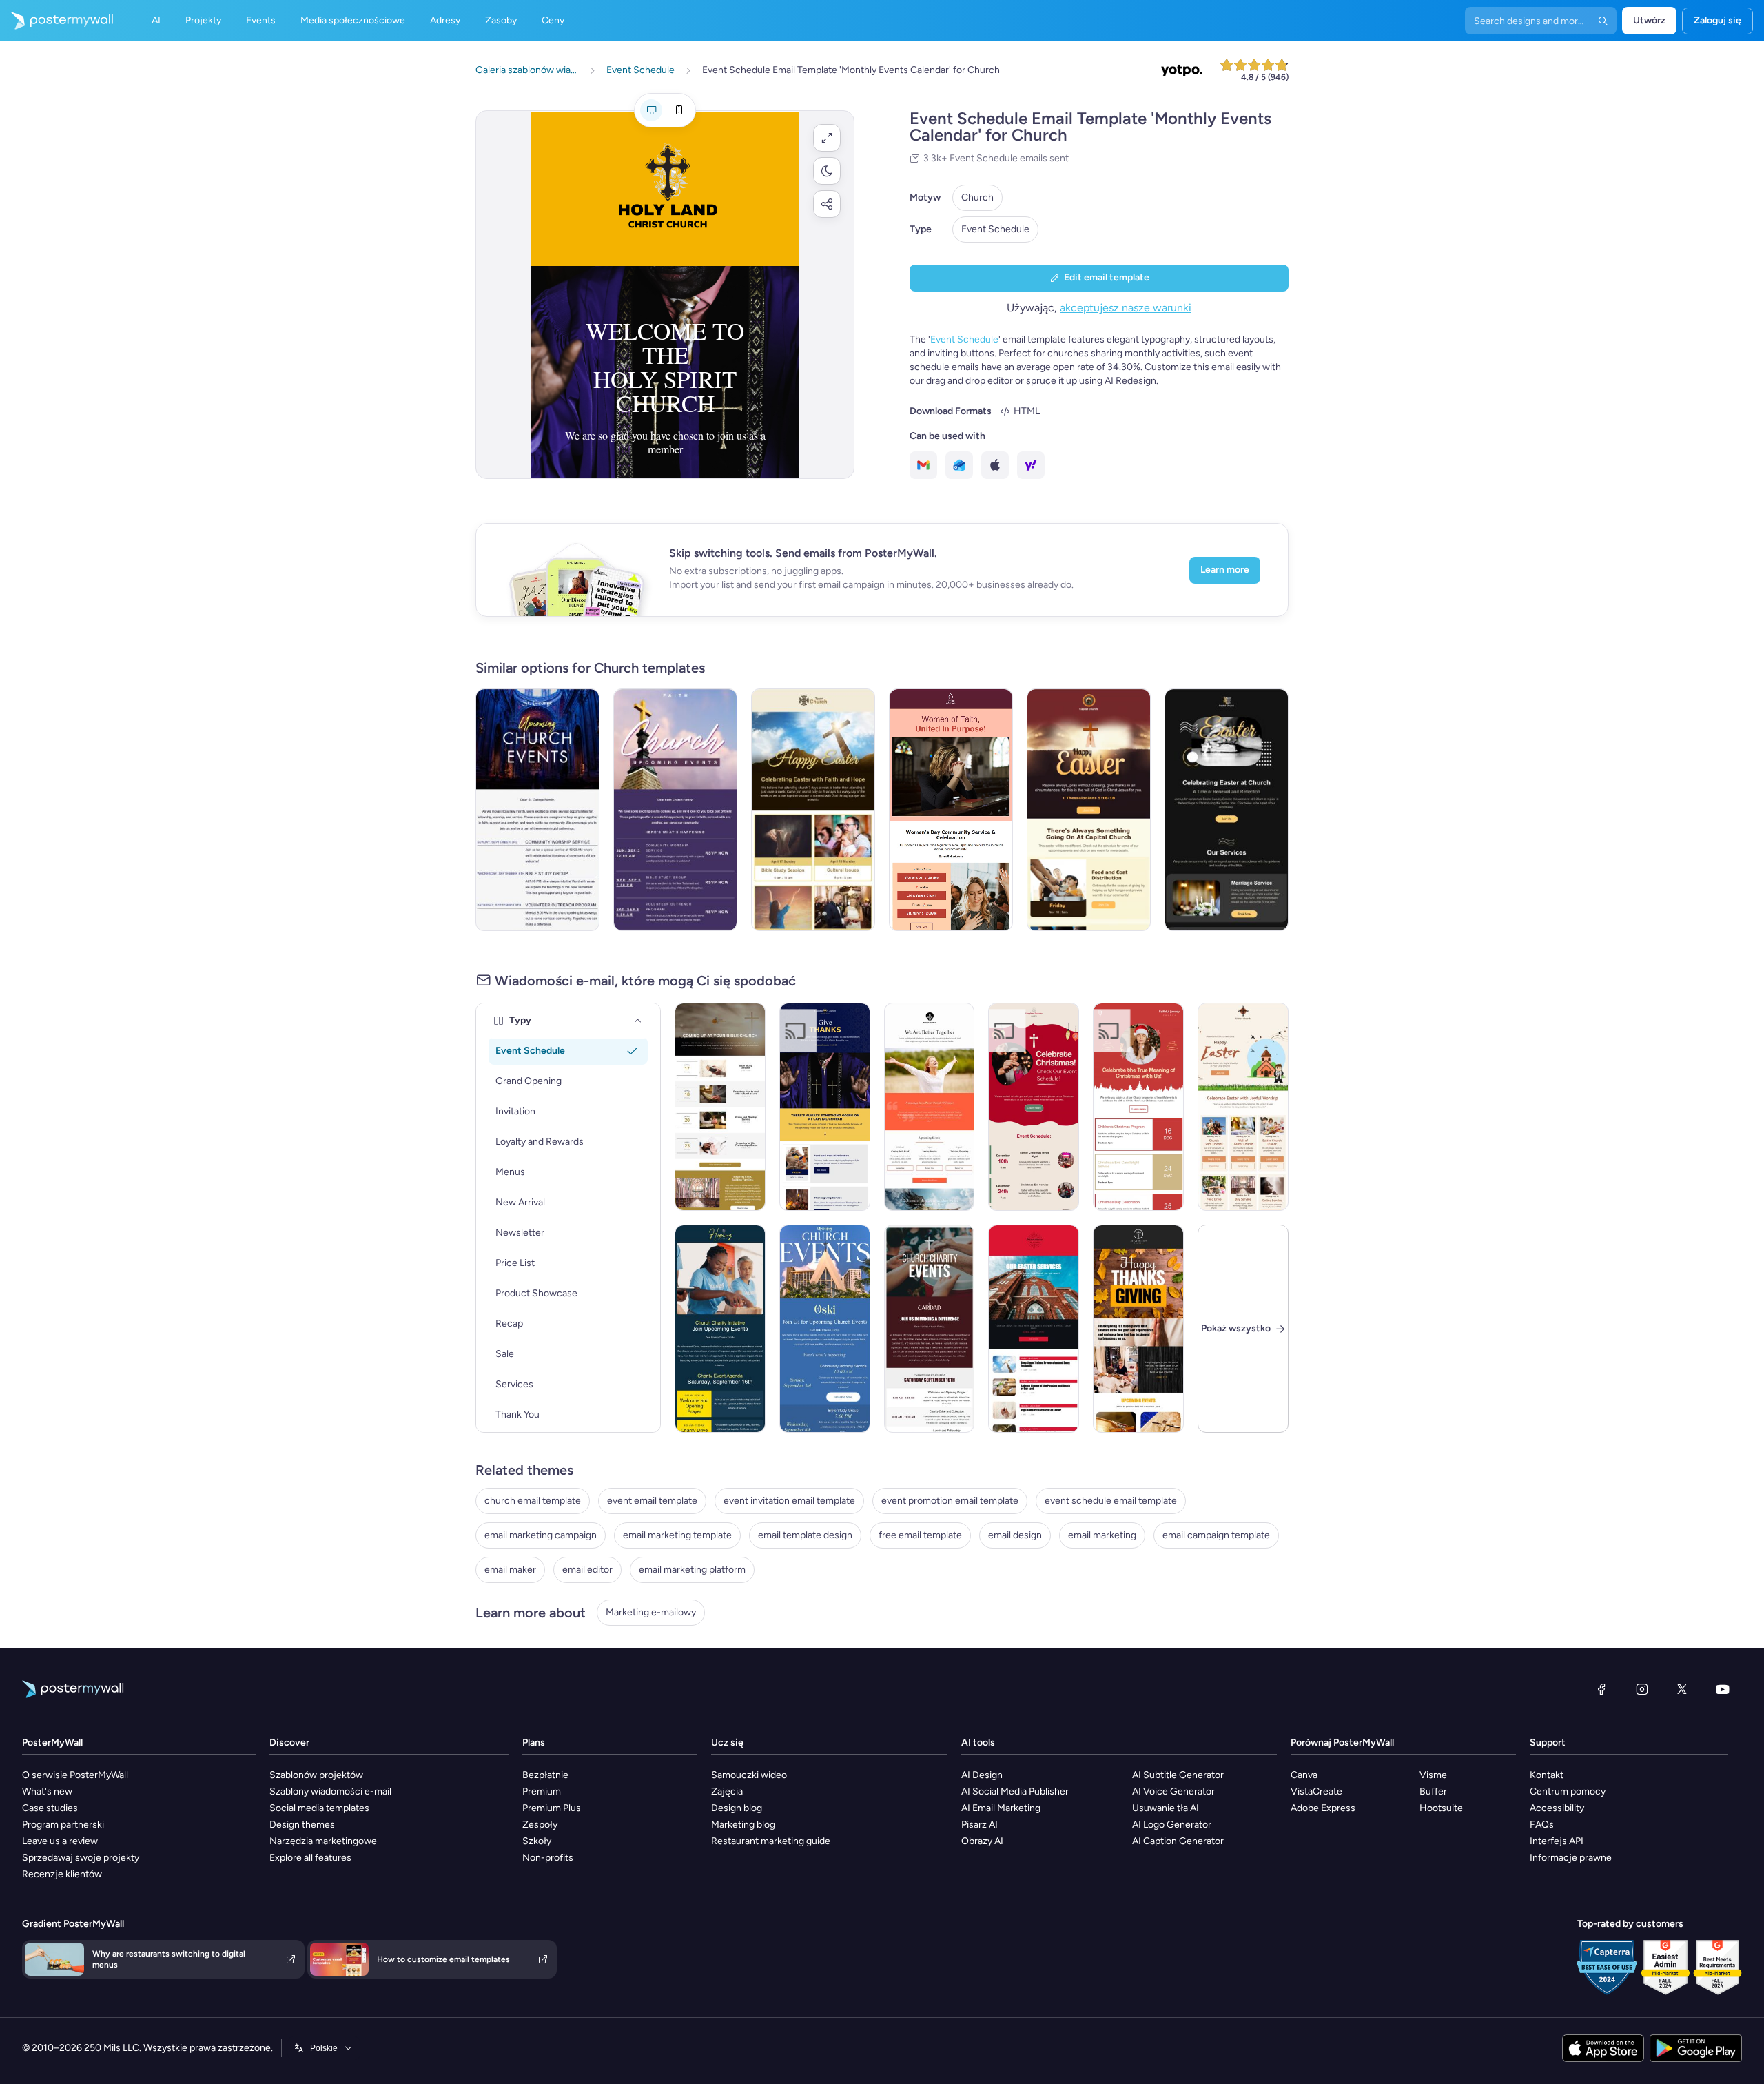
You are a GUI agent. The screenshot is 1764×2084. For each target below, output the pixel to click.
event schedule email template (1111, 1501)
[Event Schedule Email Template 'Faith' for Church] (675, 810)
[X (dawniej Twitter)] (1682, 1689)
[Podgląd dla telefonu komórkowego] (679, 110)
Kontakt (1547, 1775)
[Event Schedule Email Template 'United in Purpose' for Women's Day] (951, 810)
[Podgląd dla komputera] (651, 110)
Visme (1433, 1775)
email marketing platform (692, 1570)
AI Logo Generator (1172, 1825)
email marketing (1102, 1535)
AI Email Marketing (1001, 1808)
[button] (827, 138)
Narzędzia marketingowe (323, 1841)
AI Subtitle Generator (1178, 1775)
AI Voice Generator (1173, 1791)
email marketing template (677, 1535)
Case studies (50, 1808)
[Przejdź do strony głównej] (57, 21)
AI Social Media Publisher (1015, 1791)
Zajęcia (727, 1791)
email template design (805, 1535)
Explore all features (310, 1858)
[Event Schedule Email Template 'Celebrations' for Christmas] (1138, 1107)
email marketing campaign (541, 1535)
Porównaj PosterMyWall (1342, 1743)
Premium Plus (552, 1808)
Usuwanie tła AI (1166, 1808)
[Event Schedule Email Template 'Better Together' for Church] (930, 1107)
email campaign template (1216, 1535)
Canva (1304, 1775)
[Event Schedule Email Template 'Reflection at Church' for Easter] (1227, 810)
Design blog (737, 1808)
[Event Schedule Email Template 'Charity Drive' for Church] (720, 1329)
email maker (510, 1570)
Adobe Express (1323, 1808)
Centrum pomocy (1568, 1791)
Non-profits (548, 1858)
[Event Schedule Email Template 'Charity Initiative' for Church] (930, 1329)
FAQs (1542, 1825)
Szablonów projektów (316, 1775)
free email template (920, 1535)
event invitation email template (789, 1501)
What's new (47, 1791)
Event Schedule (995, 229)
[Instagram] (1642, 1689)
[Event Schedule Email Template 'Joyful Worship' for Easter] (1243, 1107)
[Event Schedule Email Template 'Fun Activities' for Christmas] (1034, 1107)
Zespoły (540, 1825)
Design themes (302, 1825)
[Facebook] (1601, 1689)
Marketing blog (743, 1825)
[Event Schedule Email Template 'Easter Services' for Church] (1034, 1329)
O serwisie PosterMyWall (75, 1775)
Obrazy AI (982, 1841)
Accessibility (1557, 1808)
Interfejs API (1557, 1841)
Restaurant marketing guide (771, 1841)
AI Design (982, 1775)
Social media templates (319, 1808)
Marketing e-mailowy (651, 1612)
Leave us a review (60, 1841)
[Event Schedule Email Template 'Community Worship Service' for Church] (537, 810)
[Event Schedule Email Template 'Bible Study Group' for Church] (825, 1329)
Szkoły (537, 1841)
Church (977, 197)
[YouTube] (1723, 1689)
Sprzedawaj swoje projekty (81, 1858)
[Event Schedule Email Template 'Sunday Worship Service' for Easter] (1089, 810)
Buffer (1433, 1791)
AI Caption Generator (1178, 1841)
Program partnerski (63, 1825)
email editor (587, 1570)
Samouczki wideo (749, 1775)
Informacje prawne (1571, 1858)
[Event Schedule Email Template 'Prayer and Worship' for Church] (720, 1107)
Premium (542, 1791)
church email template (533, 1501)
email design (1015, 1535)
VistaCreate (1316, 1791)
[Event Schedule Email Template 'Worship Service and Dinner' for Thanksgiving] (1138, 1329)
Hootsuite (1441, 1808)
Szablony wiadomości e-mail (330, 1791)
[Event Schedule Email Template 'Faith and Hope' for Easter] (813, 810)
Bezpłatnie (545, 1775)
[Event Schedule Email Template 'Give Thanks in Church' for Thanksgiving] (825, 1107)
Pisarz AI (980, 1825)
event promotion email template (950, 1501)
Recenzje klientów (62, 1874)
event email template (652, 1501)
